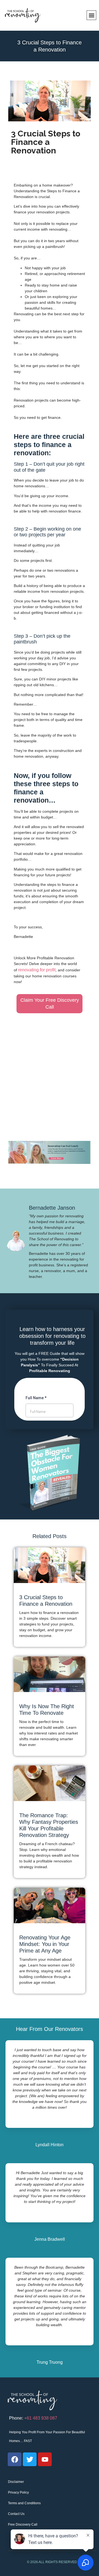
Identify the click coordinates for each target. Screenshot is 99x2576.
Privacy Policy (18, 2492)
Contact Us (16, 2514)
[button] (91, 15)
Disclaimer (16, 2482)
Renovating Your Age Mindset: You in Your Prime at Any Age (45, 1944)
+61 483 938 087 (41, 2418)
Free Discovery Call (23, 2525)
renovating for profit (37, 970)
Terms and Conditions (24, 2503)
